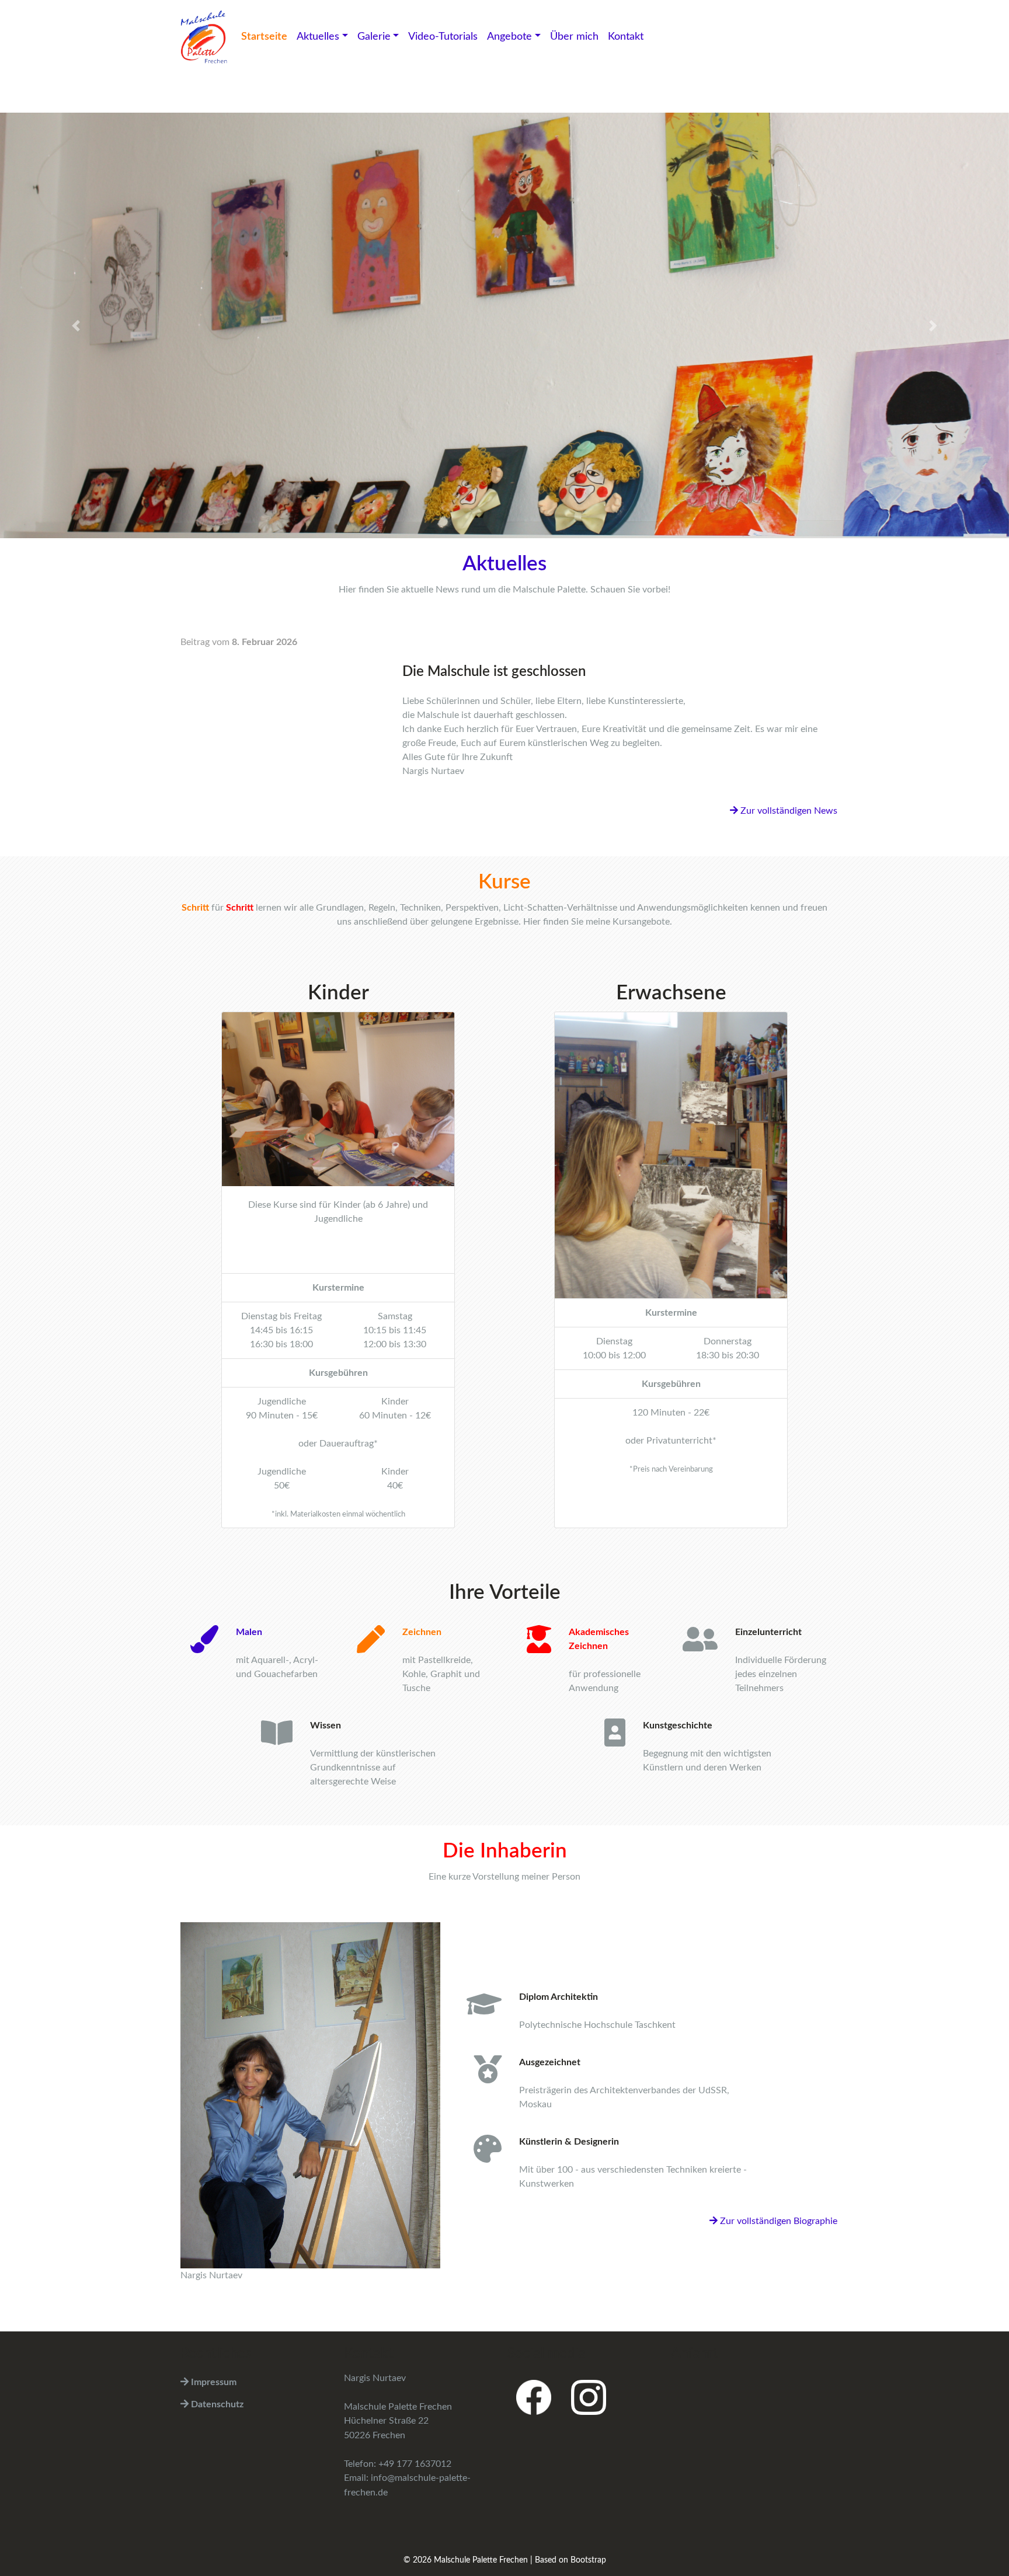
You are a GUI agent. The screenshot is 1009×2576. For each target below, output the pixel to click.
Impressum (213, 2382)
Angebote (509, 37)
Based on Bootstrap (570, 2560)
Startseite (264, 37)
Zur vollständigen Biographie (777, 2221)
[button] (76, 325)
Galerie (374, 37)
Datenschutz (216, 2404)
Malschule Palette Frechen (481, 2560)
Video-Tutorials (443, 37)
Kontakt (626, 37)
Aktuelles (318, 37)
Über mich (574, 37)
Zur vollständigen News (788, 810)
